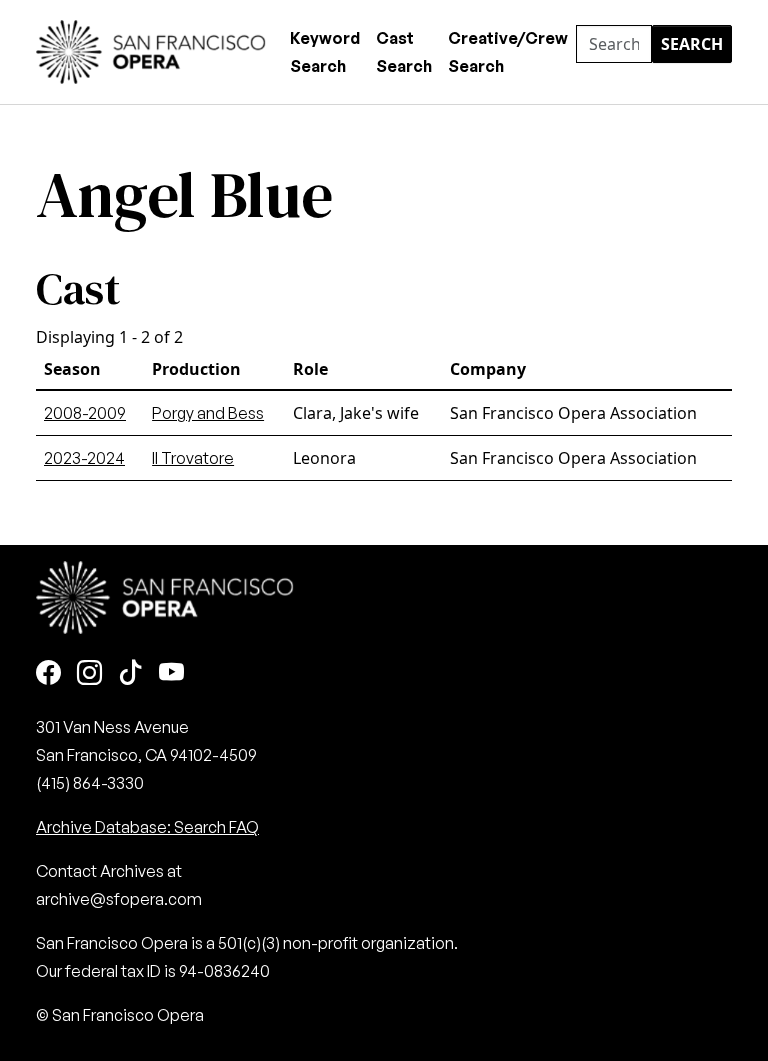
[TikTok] (130, 673)
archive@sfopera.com (119, 899)
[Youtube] (171, 673)
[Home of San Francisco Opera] (151, 49)
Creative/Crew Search (508, 52)
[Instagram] (89, 673)
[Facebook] (48, 673)
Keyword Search (325, 52)
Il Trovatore (193, 458)
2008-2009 (85, 413)
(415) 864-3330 (90, 783)
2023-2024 (84, 458)
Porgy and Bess (208, 413)
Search (692, 44)
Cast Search (404, 52)
